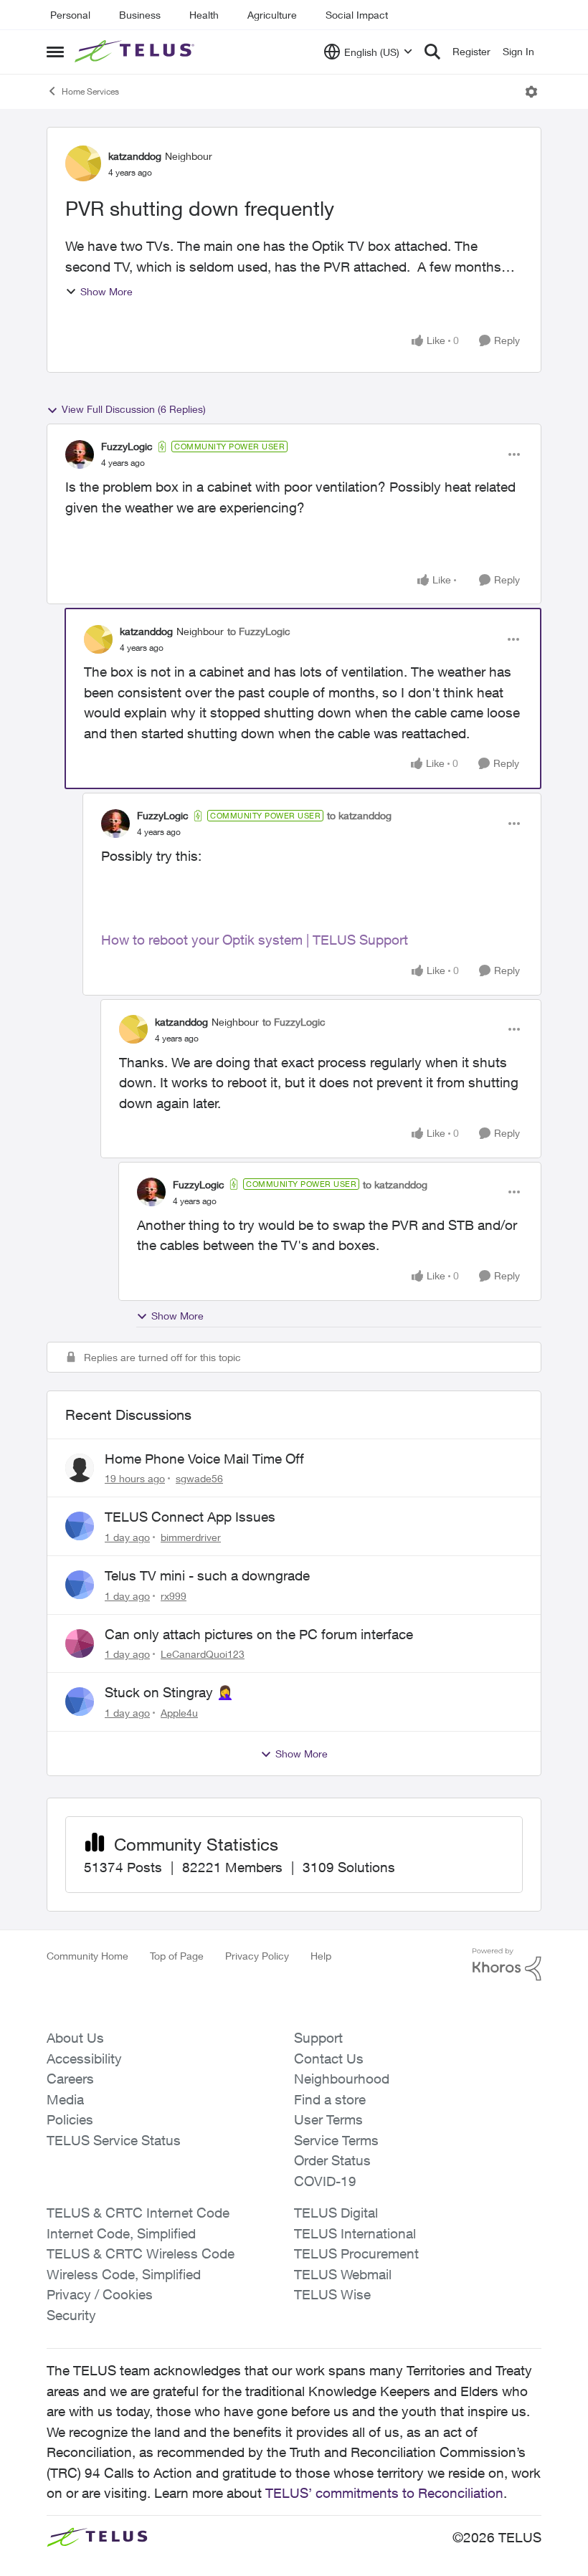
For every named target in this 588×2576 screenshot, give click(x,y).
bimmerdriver (191, 1537)
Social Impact (357, 15)
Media (65, 2099)
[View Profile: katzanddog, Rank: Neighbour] (83, 163)
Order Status (332, 2160)
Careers (70, 2079)
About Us (75, 2038)
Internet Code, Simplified (121, 2233)
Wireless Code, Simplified (124, 2274)
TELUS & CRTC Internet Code (138, 2213)
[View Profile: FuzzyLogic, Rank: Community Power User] (80, 454)
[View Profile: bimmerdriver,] (80, 1526)
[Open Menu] (531, 92)
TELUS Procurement (356, 2253)
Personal (70, 15)
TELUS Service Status (114, 2140)
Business (140, 15)
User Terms (328, 2119)
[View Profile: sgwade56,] (80, 1468)
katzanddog (135, 156)
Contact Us (329, 2059)
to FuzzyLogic (259, 631)
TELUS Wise (332, 2294)
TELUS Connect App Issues (190, 1517)
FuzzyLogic (127, 446)
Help (321, 1956)
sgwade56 (199, 1478)
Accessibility (84, 2059)
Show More (106, 291)
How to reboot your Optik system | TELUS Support (255, 940)
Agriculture (272, 15)
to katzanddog (359, 815)
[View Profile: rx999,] (80, 1585)
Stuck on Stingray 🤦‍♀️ (169, 1692)
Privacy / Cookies (100, 2294)
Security (71, 2315)
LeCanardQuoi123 (203, 1654)
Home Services (90, 91)
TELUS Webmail (343, 2274)
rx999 (174, 1596)
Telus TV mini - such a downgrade (207, 1575)
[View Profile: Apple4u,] (80, 1702)
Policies (70, 2119)
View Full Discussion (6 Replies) (134, 409)
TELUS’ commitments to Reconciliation (384, 2493)
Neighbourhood (342, 2079)
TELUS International (355, 2233)
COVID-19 (325, 2181)
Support (318, 2038)
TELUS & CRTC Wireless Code (141, 2253)
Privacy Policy (257, 1956)
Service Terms (336, 2140)
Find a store (330, 2099)
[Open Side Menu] (55, 52)
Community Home (87, 1956)
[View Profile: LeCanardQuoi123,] (80, 1644)
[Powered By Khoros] (507, 1965)
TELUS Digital (336, 2213)
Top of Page (177, 1956)
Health (204, 15)
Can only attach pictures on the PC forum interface (259, 1634)
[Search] (432, 52)
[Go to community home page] (136, 52)
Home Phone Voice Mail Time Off (204, 1459)
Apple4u (179, 1713)
